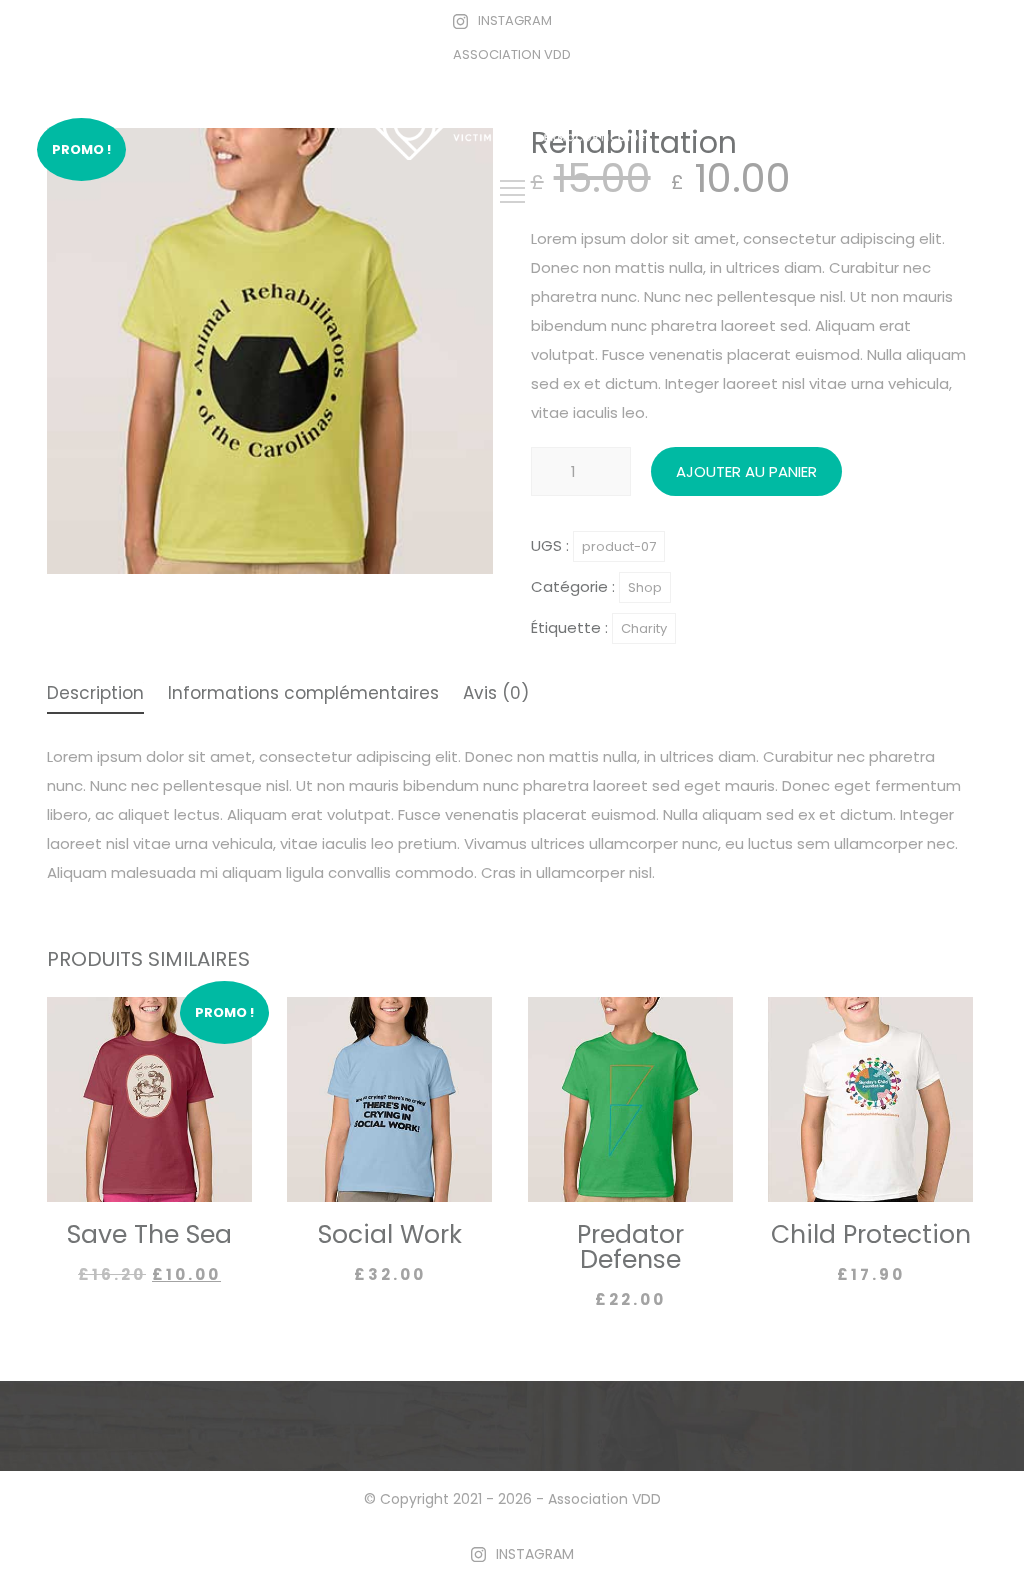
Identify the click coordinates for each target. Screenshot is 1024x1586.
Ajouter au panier (746, 471)
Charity (644, 628)
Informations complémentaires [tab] (303, 695)
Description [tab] (95, 695)
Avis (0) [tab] (496, 695)
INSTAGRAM (515, 20)
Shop (645, 587)
